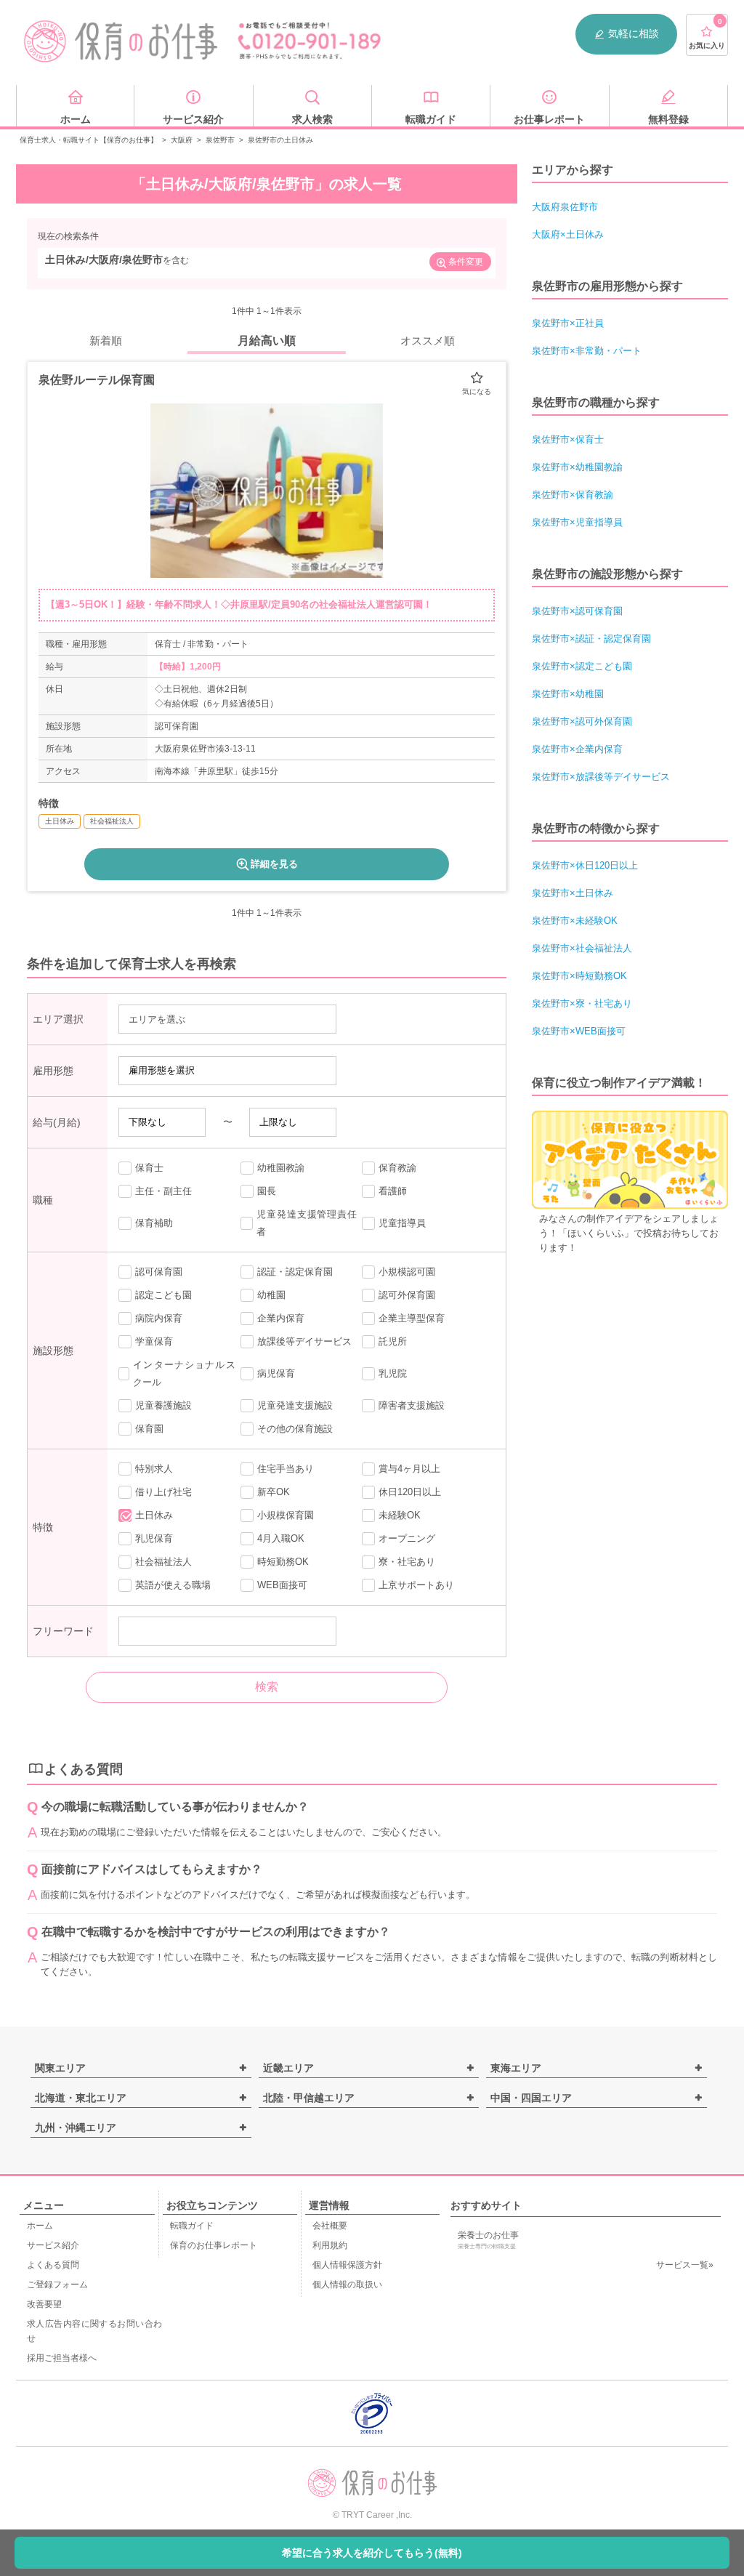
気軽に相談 (634, 33)
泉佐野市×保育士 (568, 439)
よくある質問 (53, 2265)
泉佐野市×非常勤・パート (587, 351)
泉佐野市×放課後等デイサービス (601, 777)
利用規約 (330, 2245)
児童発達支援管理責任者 (307, 1223)
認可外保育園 (407, 1295)
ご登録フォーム (57, 2285)
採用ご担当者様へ (62, 2358)
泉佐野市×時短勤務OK (579, 976)
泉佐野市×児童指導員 (577, 522)
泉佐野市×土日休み (573, 893)
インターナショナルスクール (184, 1373)
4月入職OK (281, 1538)
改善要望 (44, 2304)
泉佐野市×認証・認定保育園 (591, 639)
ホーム (40, 2226)
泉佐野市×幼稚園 (568, 694)
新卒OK (274, 1492)
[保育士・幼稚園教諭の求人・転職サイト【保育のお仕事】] (121, 41)
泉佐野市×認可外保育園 (582, 721)
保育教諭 (397, 1168)
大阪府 (182, 140)
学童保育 (154, 1341)
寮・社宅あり (407, 1562)
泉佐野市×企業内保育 (577, 749)
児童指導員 (402, 1223)
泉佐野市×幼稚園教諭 (577, 467)
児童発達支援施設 (295, 1405)
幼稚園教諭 (281, 1168)
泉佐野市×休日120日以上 (585, 865)
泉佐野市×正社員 (568, 323)
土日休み (154, 1515)
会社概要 (330, 2226)
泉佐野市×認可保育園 (577, 611)
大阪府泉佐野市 (565, 207)
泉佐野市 (220, 140)
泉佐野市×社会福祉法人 (582, 948)
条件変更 (466, 262)
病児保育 (276, 1373)
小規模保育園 (286, 1515)
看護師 (393, 1191)
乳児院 (393, 1373)
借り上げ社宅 (163, 1492)
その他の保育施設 (295, 1429)
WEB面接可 (282, 1585)
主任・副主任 (163, 1191)
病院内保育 (159, 1318)
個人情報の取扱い (347, 2285)
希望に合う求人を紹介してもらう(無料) (372, 2553)
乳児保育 (154, 1538)
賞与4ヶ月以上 (409, 1469)
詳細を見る (274, 864)
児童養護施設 (163, 1405)
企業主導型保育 (412, 1318)
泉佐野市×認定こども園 (582, 666)
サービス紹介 (53, 2245)
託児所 (393, 1341)
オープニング (407, 1538)
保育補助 (154, 1223)
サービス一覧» (685, 2265)
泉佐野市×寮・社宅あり (582, 1003)
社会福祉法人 (163, 1562)
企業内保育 (281, 1318)
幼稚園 (271, 1295)
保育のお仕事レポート (214, 2245)
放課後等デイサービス (304, 1341)
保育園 (149, 1429)
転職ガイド (192, 2226)
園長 (267, 1191)
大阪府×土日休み (568, 234)
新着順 (106, 341)
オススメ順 (428, 341)
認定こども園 (163, 1295)
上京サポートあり (416, 1585)
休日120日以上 (410, 1492)
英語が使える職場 (173, 1585)
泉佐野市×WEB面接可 (579, 1031)
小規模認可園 (407, 1272)
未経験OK (400, 1515)
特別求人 (154, 1469)
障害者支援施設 (412, 1405)
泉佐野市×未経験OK (575, 921)
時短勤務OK (283, 1562)
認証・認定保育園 (295, 1272)
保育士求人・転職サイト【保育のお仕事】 (89, 140)
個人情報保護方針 (347, 2265)
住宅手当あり (286, 1469)
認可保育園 (159, 1272)
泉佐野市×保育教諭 (573, 495)
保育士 (149, 1168)
